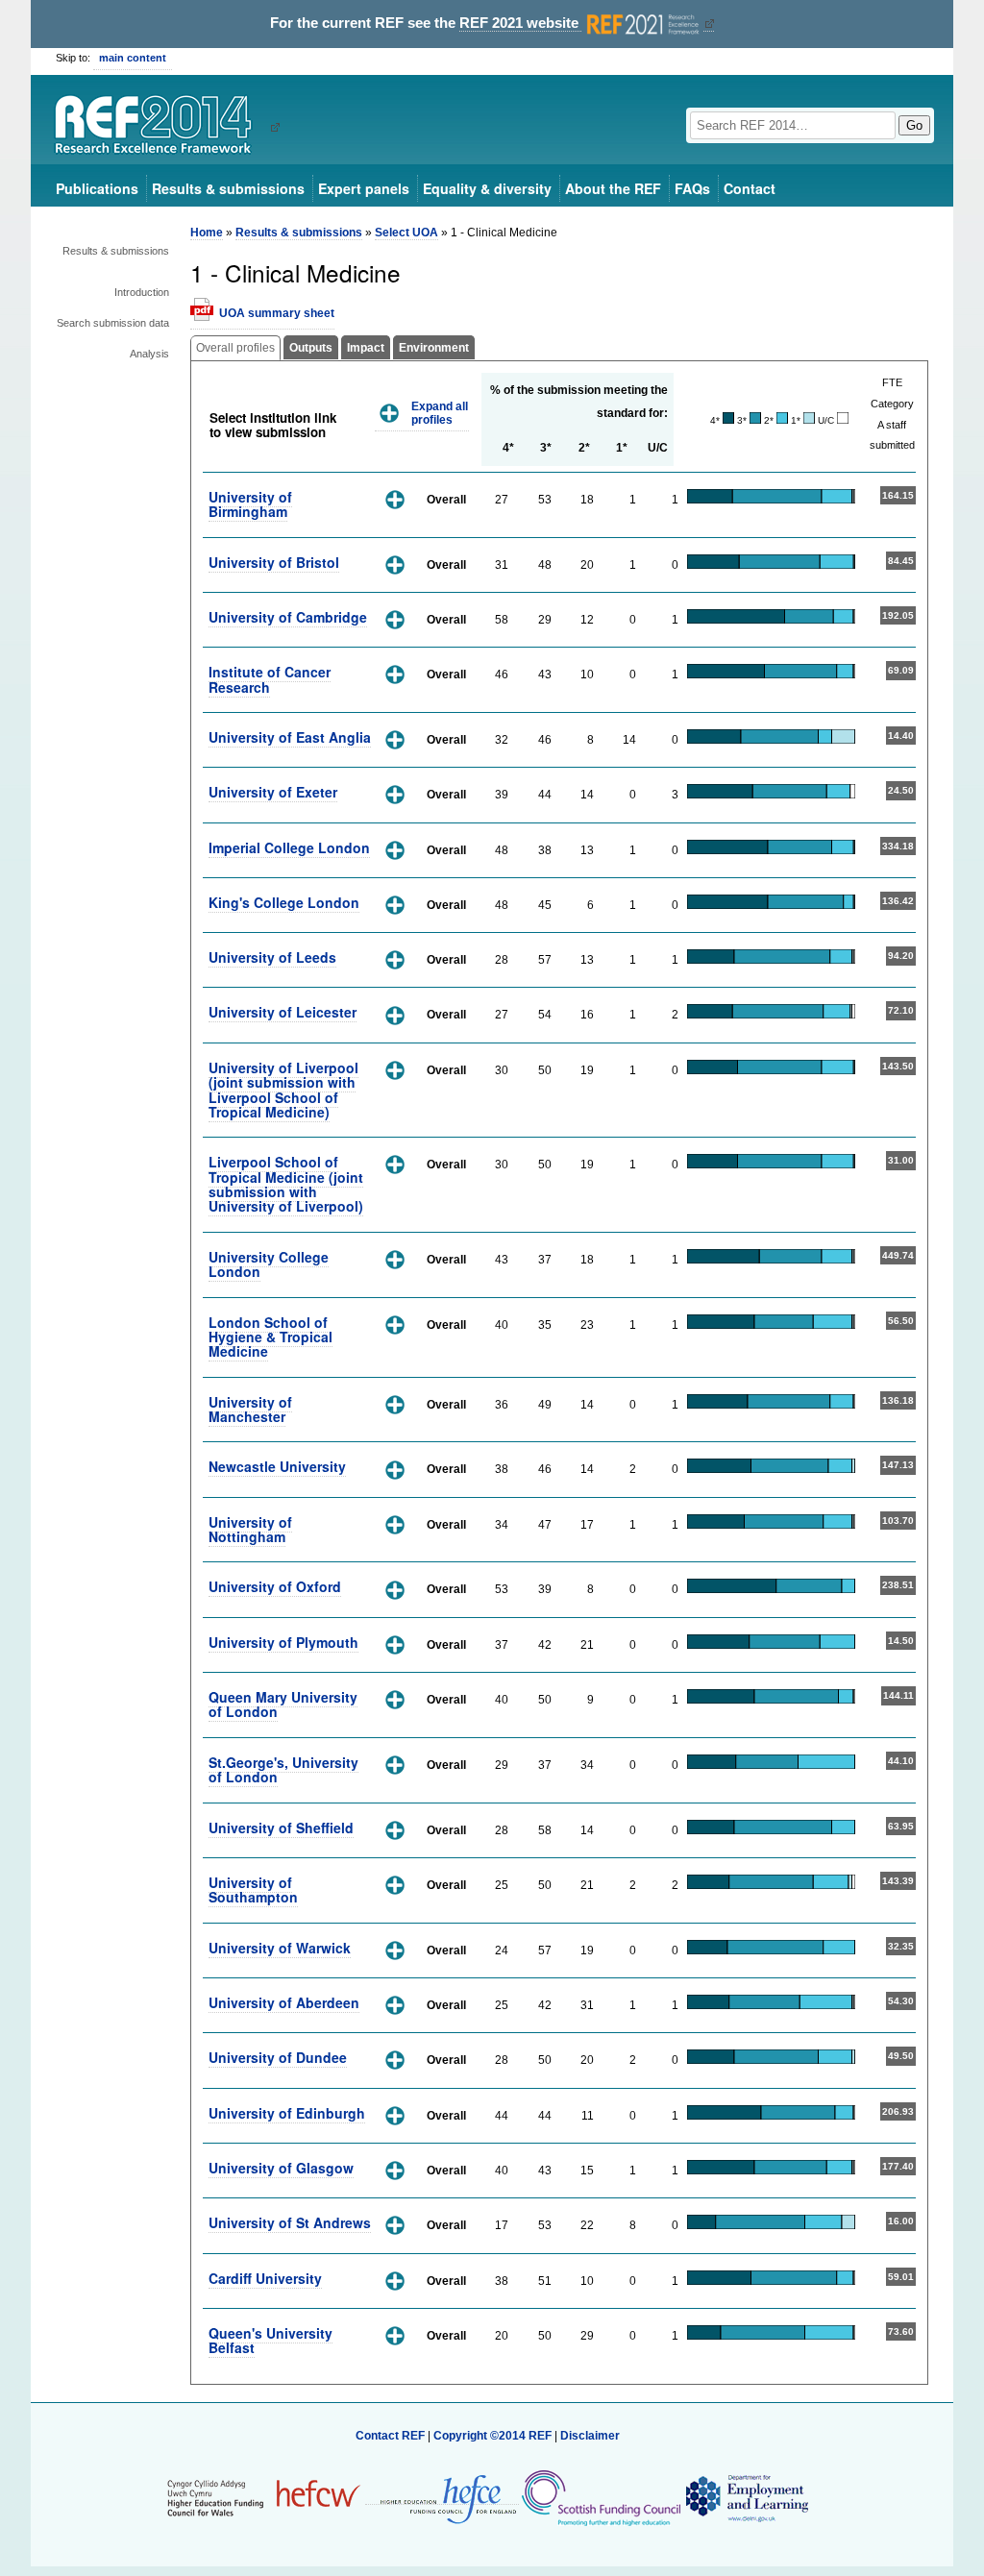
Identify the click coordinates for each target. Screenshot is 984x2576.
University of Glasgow (281, 2168)
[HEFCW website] (264, 2497)
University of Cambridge (288, 617)
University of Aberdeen (284, 2002)
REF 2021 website (521, 23)
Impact (366, 348)
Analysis (149, 354)
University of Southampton (253, 1889)
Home (207, 233)
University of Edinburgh (287, 2113)
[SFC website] (601, 2497)
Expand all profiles (440, 414)
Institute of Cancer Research (270, 679)
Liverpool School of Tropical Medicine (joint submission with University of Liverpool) (286, 1184)
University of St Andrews (290, 2222)
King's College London (284, 902)
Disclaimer (590, 2436)
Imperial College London (289, 847)
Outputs (311, 348)
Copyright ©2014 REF (494, 2436)
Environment (434, 348)
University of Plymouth (283, 1642)
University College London (269, 1264)
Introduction (142, 292)
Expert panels (364, 188)
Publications (97, 188)
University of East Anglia (290, 737)
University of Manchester (250, 1409)
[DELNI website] (746, 2497)
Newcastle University (277, 1466)
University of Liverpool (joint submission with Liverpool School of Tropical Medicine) (283, 1090)
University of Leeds (272, 957)
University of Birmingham (250, 504)
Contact (750, 188)
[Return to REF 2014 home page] (160, 127)
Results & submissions (228, 188)
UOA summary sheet (277, 313)
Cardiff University (265, 2278)
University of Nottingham (250, 1529)
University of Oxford (275, 1586)
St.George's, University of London (283, 1769)
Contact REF (390, 2436)
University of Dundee (278, 2057)
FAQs (692, 188)
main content (133, 58)
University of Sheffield (281, 1828)
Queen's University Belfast (271, 2340)
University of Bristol (274, 562)
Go (914, 125)
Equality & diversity (487, 188)
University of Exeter (273, 792)
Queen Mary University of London (283, 1704)
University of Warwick (280, 1948)
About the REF (613, 188)
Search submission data (113, 323)
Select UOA (406, 233)
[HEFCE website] (442, 2498)
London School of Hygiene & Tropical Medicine (271, 1337)
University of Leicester (283, 1012)
